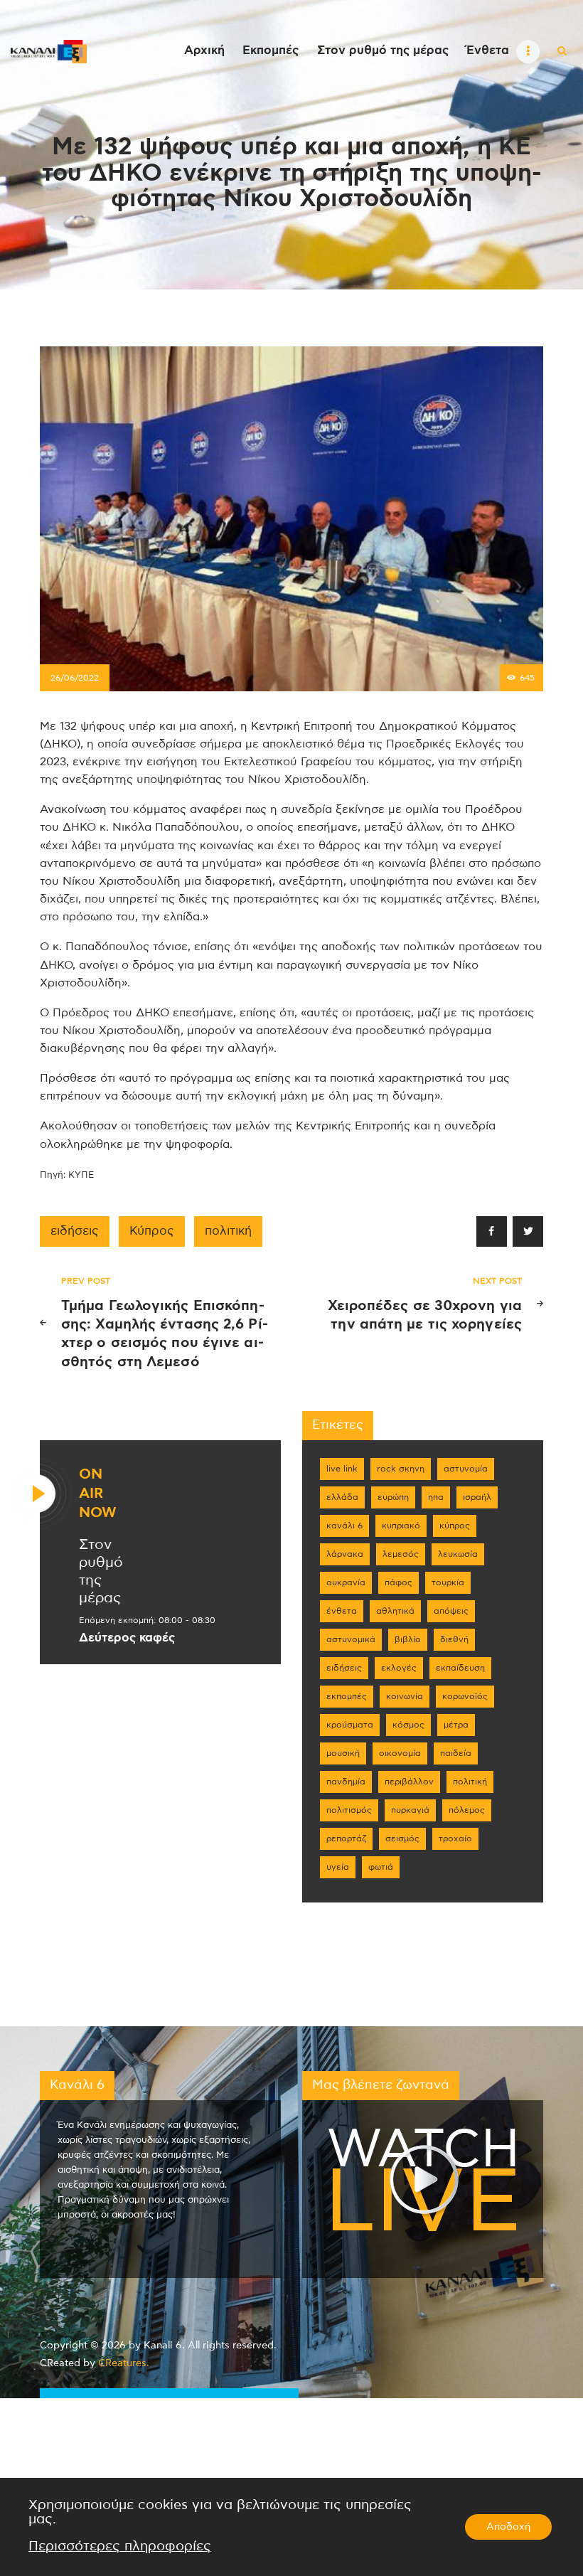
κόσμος (408, 1725)
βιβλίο (408, 1639)
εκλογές (399, 1668)
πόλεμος (467, 1810)
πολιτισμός (349, 1810)
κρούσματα (350, 1725)
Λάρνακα (345, 1554)
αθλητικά (395, 1611)
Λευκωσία (458, 1554)
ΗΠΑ (436, 1497)
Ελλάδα (342, 1497)
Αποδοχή (508, 2527)
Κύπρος (152, 1231)
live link (342, 1469)
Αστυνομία (466, 1469)
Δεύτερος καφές (127, 1638)
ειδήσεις (75, 1231)
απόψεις (451, 1611)
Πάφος (399, 1582)
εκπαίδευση (460, 1668)
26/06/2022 (75, 678)
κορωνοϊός (465, 1696)
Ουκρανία (346, 1582)
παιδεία (456, 1753)
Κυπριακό (401, 1526)
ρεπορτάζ (346, 1838)
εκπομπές (347, 1696)
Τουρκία (448, 1582)
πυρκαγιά (410, 1810)
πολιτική (228, 1231)
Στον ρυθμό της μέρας (101, 1571)
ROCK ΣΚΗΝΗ (401, 1469)
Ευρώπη (393, 1497)
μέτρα (456, 1725)
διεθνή (454, 1639)
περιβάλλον (409, 1782)
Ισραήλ (477, 1497)
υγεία (338, 1867)
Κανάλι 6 (344, 1526)
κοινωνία (405, 1696)
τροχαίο (455, 1838)
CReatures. (124, 2363)
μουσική (343, 1753)
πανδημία (346, 1782)
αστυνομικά (351, 1639)
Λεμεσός (401, 1554)
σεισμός (402, 1838)
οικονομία (400, 1753)
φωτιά (381, 1867)
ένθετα (342, 1611)
